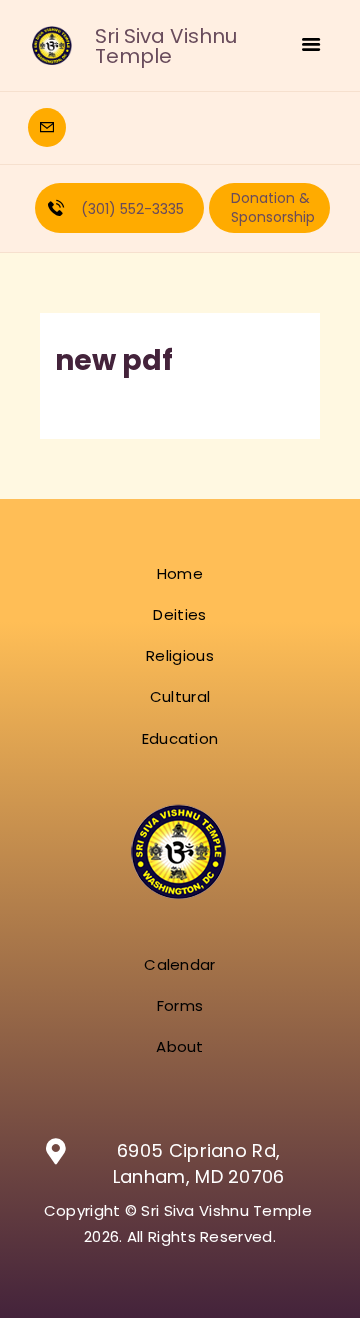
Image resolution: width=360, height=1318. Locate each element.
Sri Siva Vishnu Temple (166, 46)
